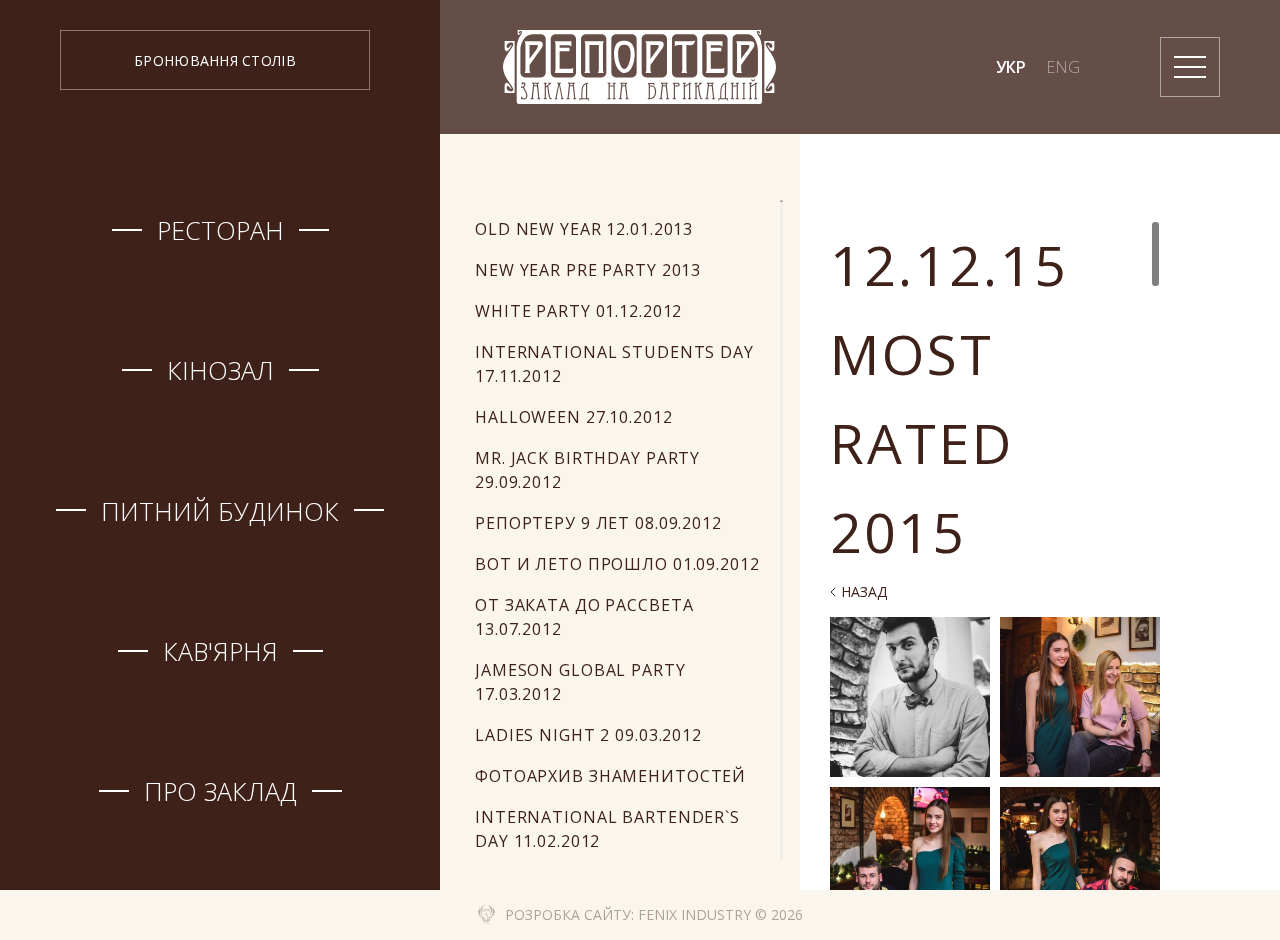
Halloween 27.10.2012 (574, 417)
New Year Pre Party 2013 (588, 270)
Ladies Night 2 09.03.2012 (588, 735)
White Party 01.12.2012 (578, 311)
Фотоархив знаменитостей (610, 776)
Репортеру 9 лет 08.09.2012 (598, 523)
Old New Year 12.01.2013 (584, 229)
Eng (1063, 67)
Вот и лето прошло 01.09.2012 (617, 564)
